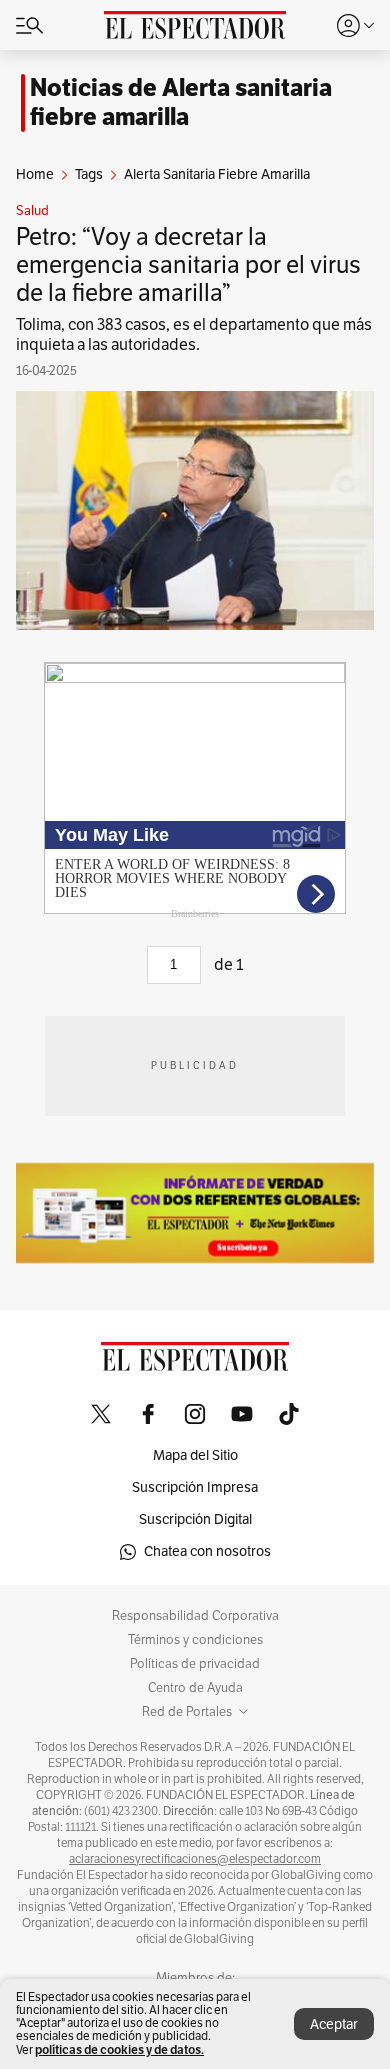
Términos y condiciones (195, 1640)
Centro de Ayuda (195, 1688)
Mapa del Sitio (195, 1455)
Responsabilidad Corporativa (195, 1616)
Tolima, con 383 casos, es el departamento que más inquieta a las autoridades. (194, 335)
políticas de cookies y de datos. (119, 2049)
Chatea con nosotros (207, 1551)
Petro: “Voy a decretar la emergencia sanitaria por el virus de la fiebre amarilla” (188, 265)
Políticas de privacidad (195, 1664)
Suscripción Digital (195, 1519)
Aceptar (334, 2024)
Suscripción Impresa (195, 1487)
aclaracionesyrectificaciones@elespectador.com (195, 1859)
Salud (32, 211)
